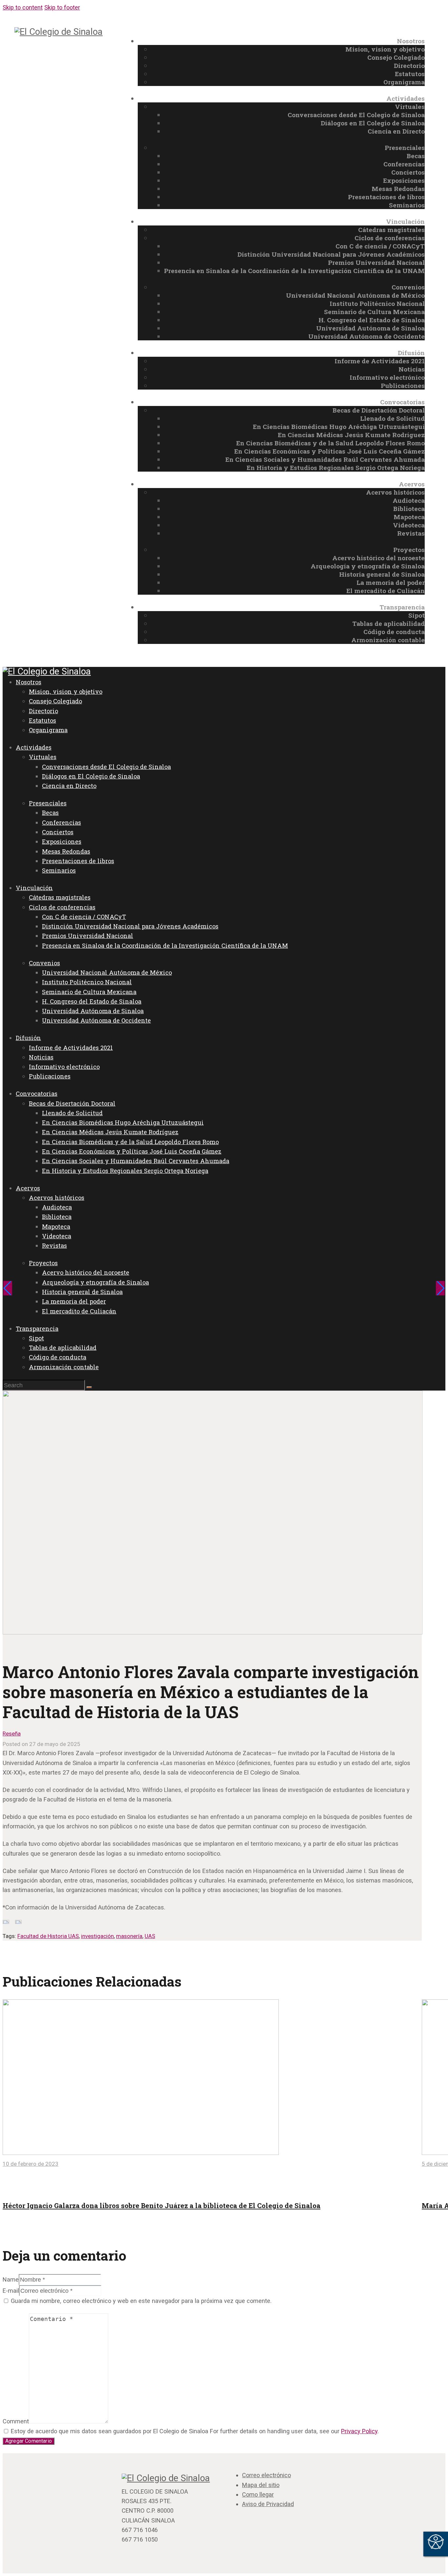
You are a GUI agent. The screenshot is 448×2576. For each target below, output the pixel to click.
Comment (16, 2421)
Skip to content (23, 7)
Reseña (12, 1734)
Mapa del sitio (261, 2485)
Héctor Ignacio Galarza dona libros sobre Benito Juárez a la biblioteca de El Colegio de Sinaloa (162, 2205)
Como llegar (258, 2494)
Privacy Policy (359, 2431)
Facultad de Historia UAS (48, 1936)
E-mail (11, 2291)
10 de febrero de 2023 (31, 2164)
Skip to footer (62, 7)
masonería (129, 1936)
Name (11, 2279)
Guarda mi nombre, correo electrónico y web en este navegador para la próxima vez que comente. (141, 2301)
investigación (97, 1936)
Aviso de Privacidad (268, 2504)
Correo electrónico (266, 2475)
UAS (150, 1936)
